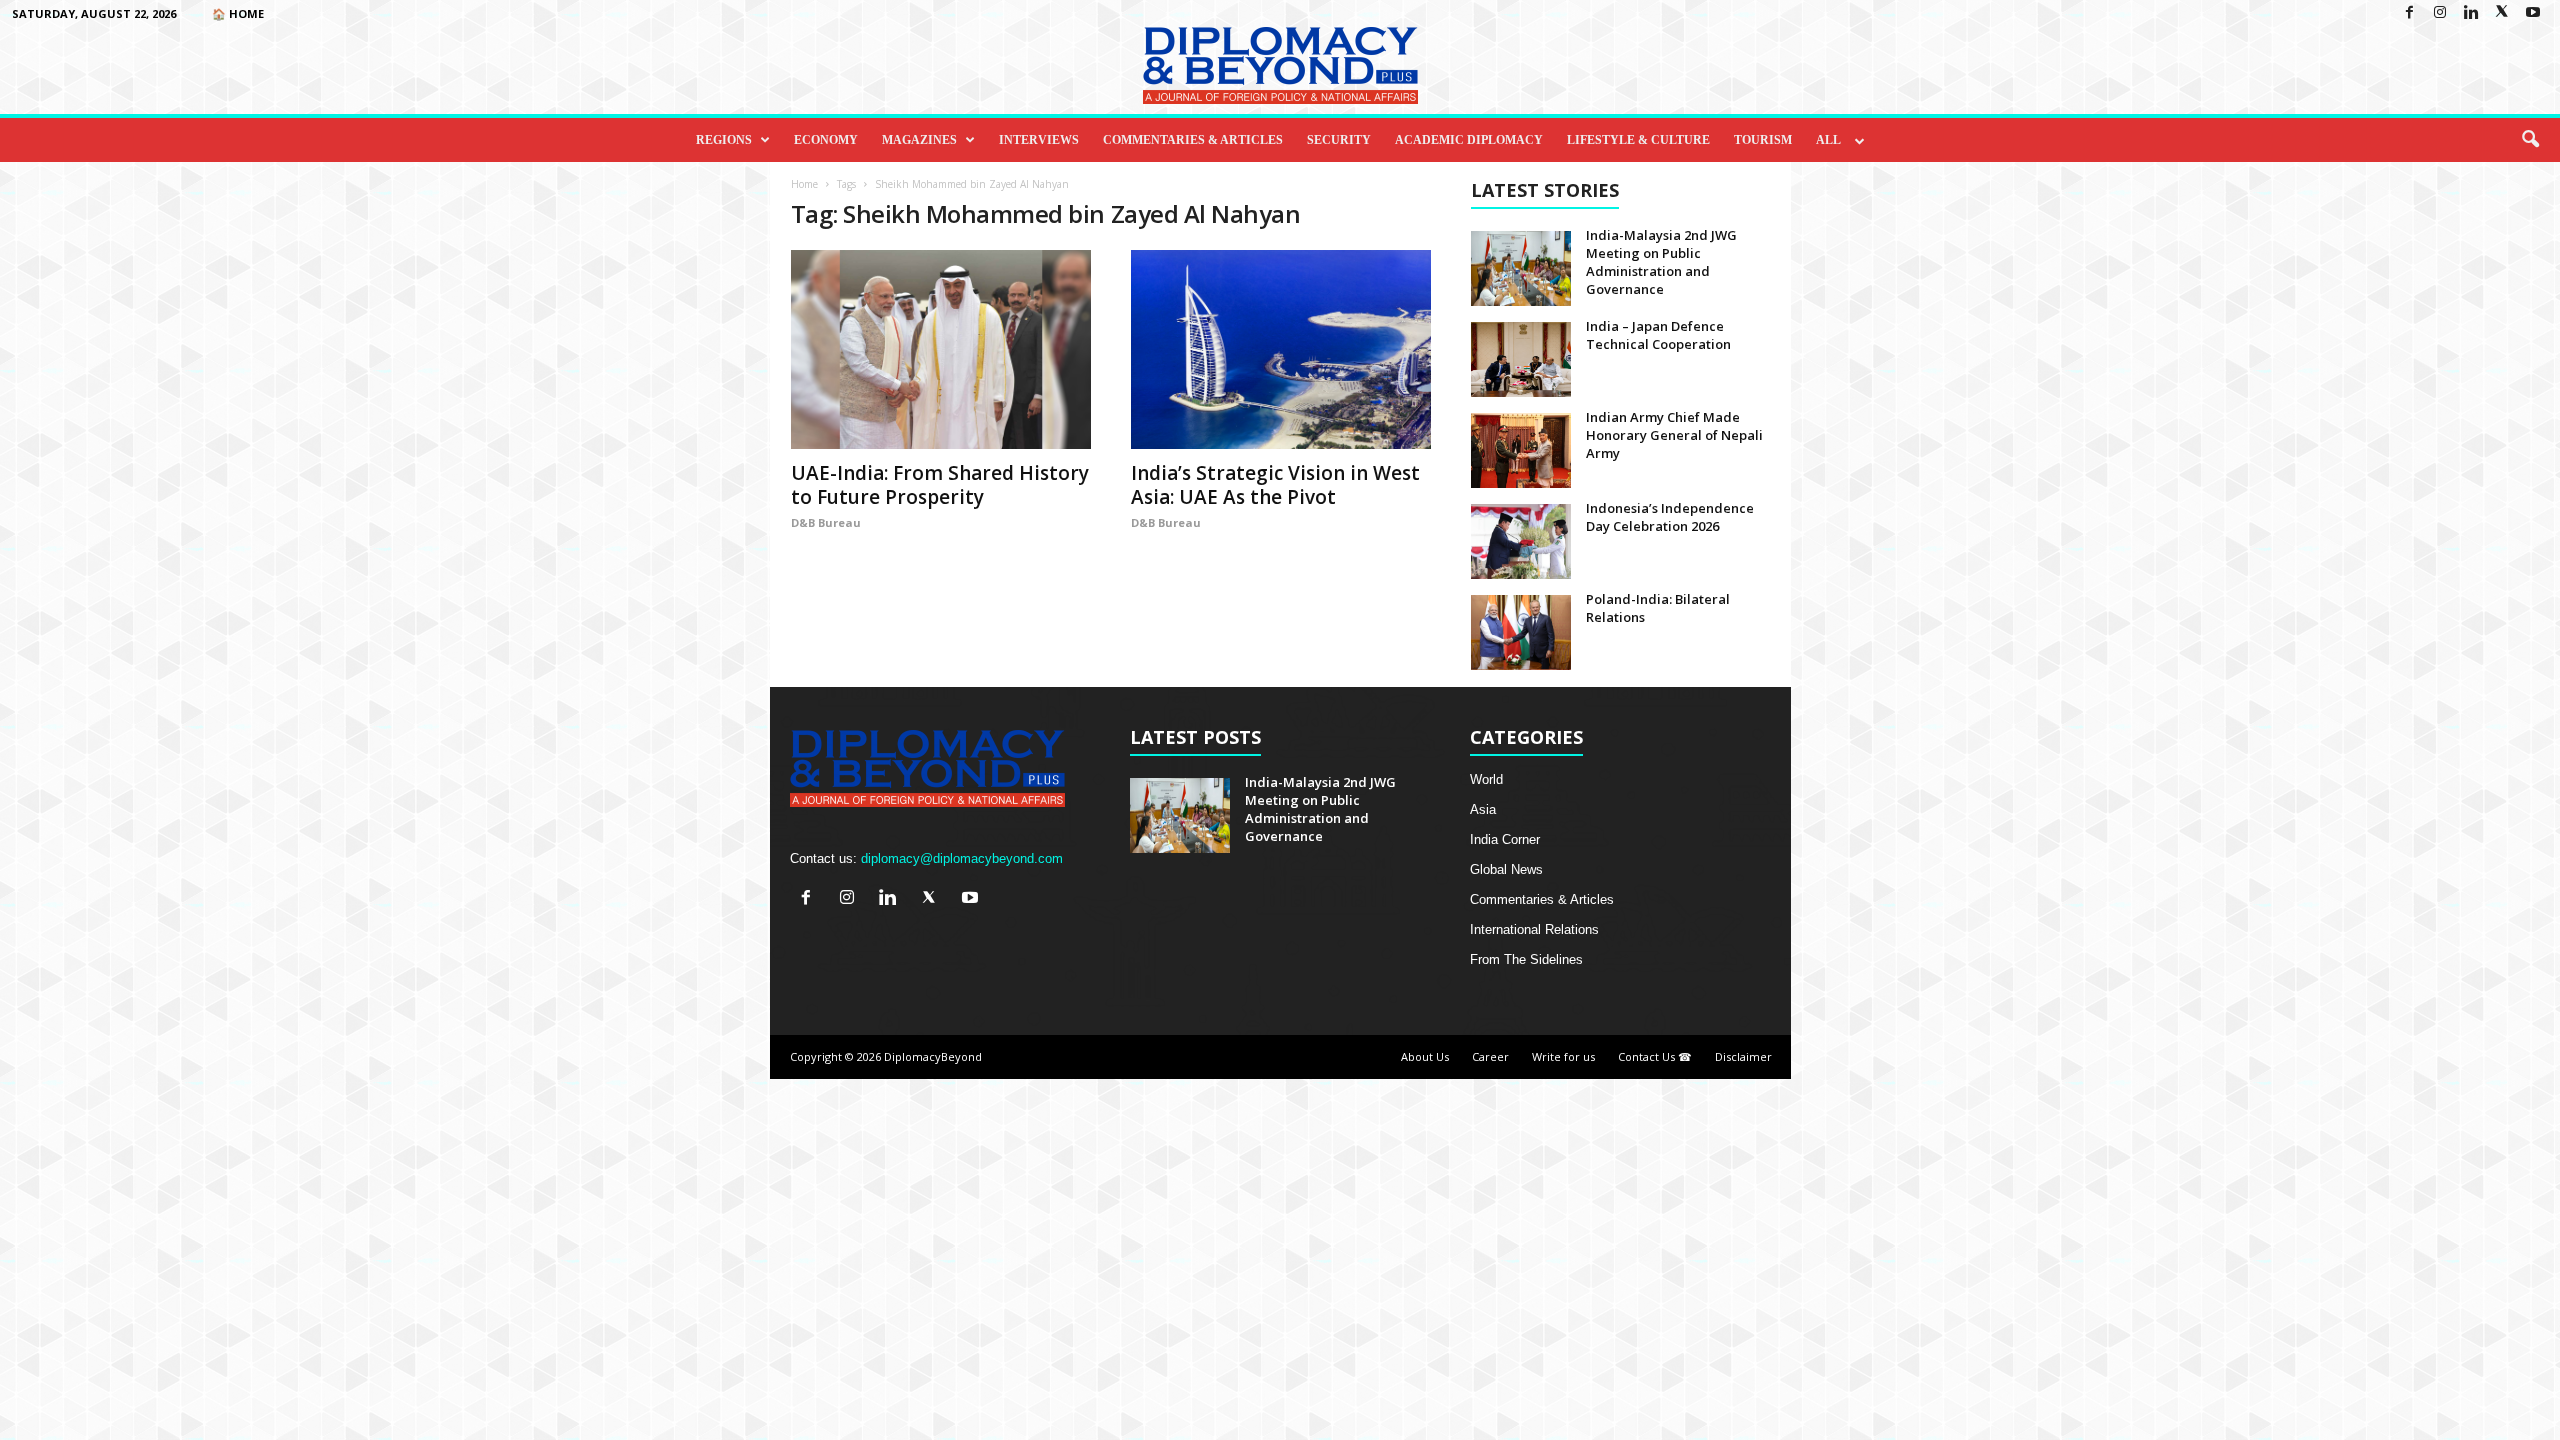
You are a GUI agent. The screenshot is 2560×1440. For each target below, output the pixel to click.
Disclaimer (1743, 1056)
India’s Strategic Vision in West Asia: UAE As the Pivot (1275, 485)
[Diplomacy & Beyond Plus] (1280, 65)
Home (804, 184)
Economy (826, 140)
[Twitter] (2502, 13)
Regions (724, 140)
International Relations (1534, 929)
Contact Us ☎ (1655, 1056)
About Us (1425, 1056)
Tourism (1763, 140)
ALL (1828, 140)
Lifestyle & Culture (1638, 140)
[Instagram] (2440, 13)
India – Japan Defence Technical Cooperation (1658, 335)
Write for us (1563, 1056)
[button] (2530, 140)
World (1486, 779)
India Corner (1505, 839)
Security (1339, 140)
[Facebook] (2409, 13)
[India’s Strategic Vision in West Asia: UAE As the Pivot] (1281, 349)
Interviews (1039, 140)
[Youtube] (2533, 13)
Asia (1483, 809)
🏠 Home (238, 13)
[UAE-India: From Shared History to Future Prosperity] (941, 349)
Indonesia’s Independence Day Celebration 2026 (1670, 517)
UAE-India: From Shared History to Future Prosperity (940, 485)
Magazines (919, 140)
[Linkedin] (2471, 13)
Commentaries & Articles (1193, 140)
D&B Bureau (826, 522)
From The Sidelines (1526, 959)
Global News (1506, 869)
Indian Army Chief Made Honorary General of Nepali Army (1674, 435)
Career (1490, 1056)
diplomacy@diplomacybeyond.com (962, 858)
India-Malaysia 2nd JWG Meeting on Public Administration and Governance (1661, 262)
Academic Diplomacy (1469, 140)
